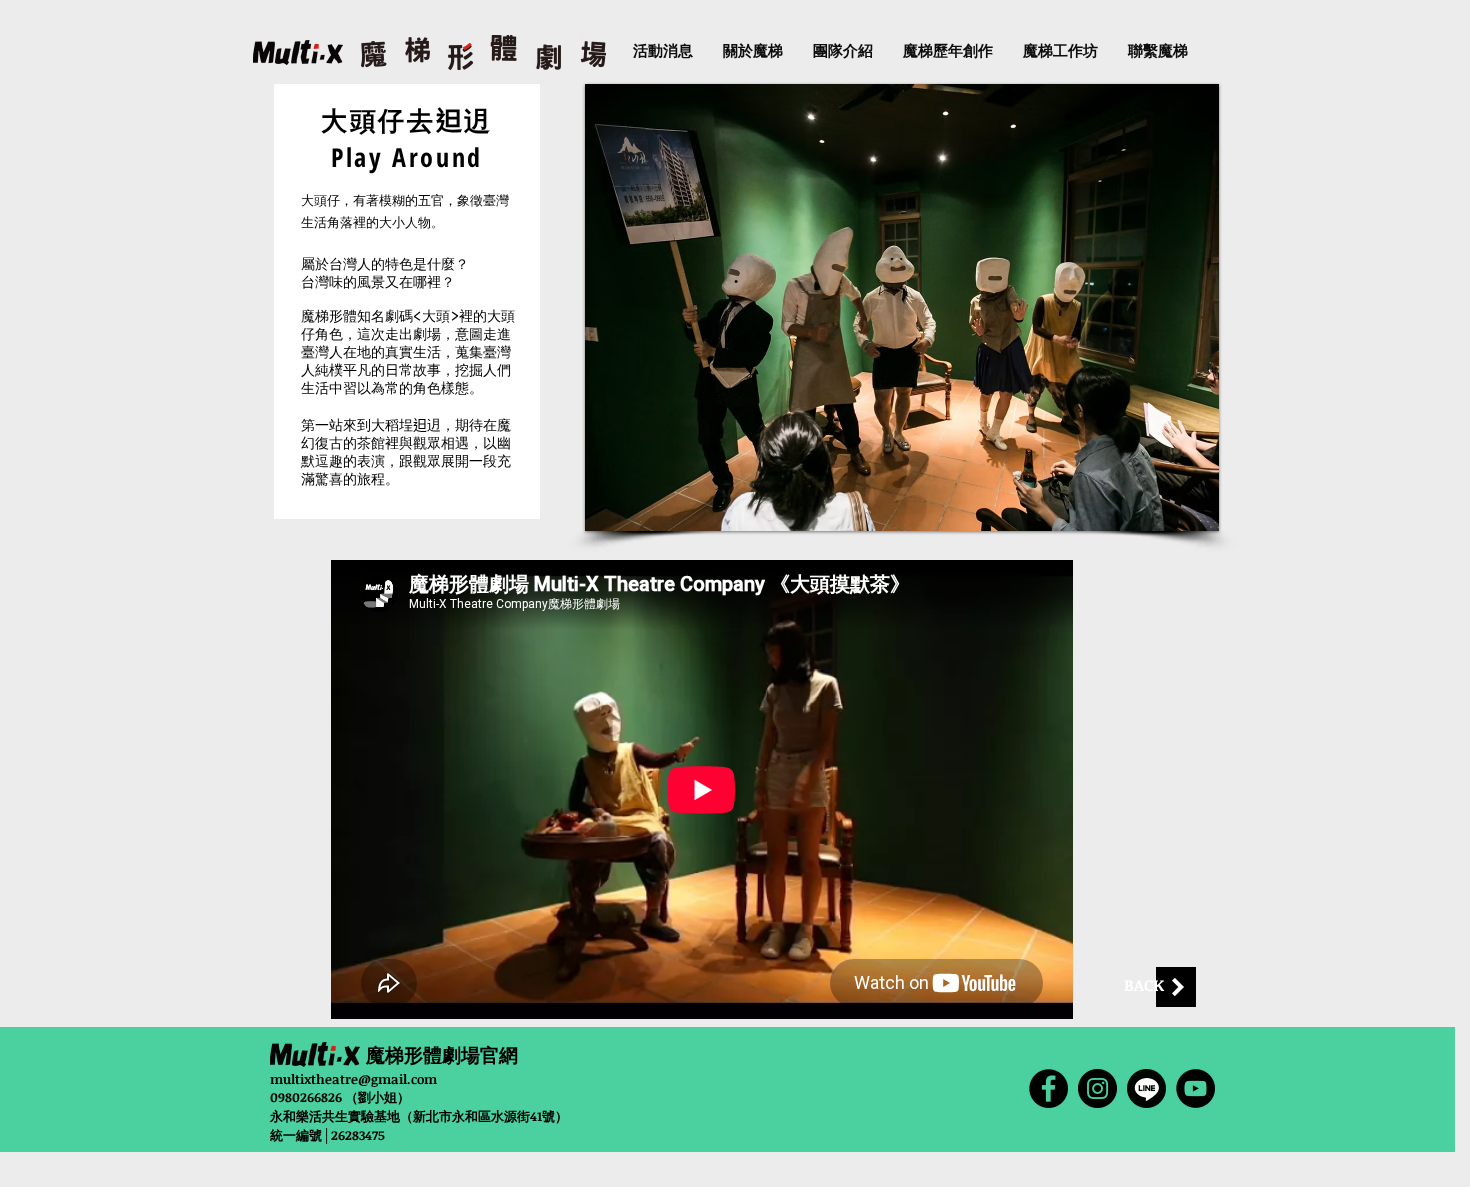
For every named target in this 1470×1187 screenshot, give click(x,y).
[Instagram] (1097, 1088)
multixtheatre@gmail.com (353, 1079)
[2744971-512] (1146, 1088)
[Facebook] (1048, 1088)
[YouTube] (1195, 1088)
